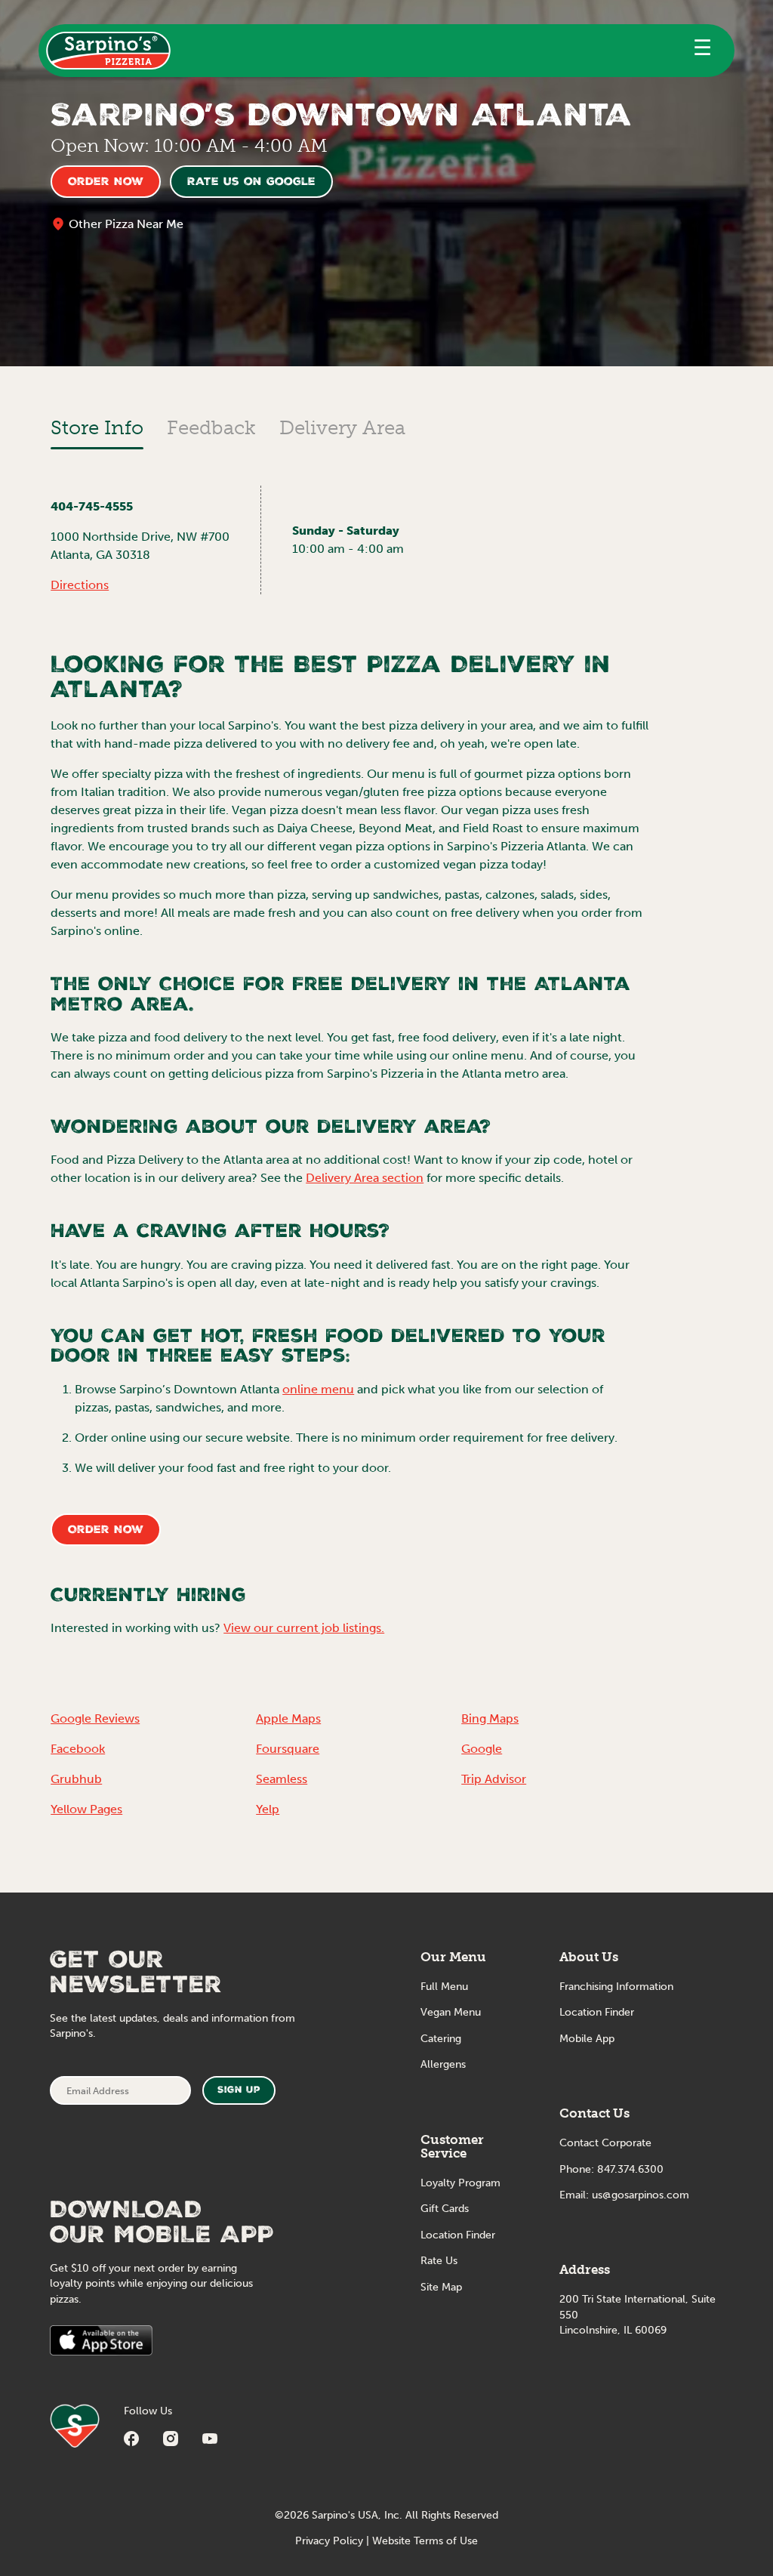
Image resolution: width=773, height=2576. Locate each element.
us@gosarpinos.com (641, 2195)
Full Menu (444, 1987)
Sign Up (239, 2091)
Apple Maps (288, 1718)
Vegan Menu (451, 2012)
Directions (80, 585)
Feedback (211, 428)
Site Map (441, 2287)
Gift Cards (445, 2209)
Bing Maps (490, 1718)
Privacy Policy (329, 2541)
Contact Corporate (605, 2143)
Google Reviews (95, 1718)
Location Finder (458, 2235)
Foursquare (288, 1749)
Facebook (78, 1749)
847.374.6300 (630, 2169)
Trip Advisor (494, 1779)
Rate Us (439, 2261)
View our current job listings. (304, 1628)
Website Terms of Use (425, 2541)
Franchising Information (616, 1987)
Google (482, 1749)
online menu (318, 1389)
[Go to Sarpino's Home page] (108, 51)
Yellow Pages (86, 1809)
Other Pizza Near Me (126, 224)
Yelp (268, 1809)
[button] (702, 51)
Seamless (282, 1779)
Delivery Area (342, 428)
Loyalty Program (460, 2183)
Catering (441, 2039)
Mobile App (587, 2039)
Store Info (97, 428)
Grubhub (76, 1779)
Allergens (443, 2064)
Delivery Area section (365, 1178)
